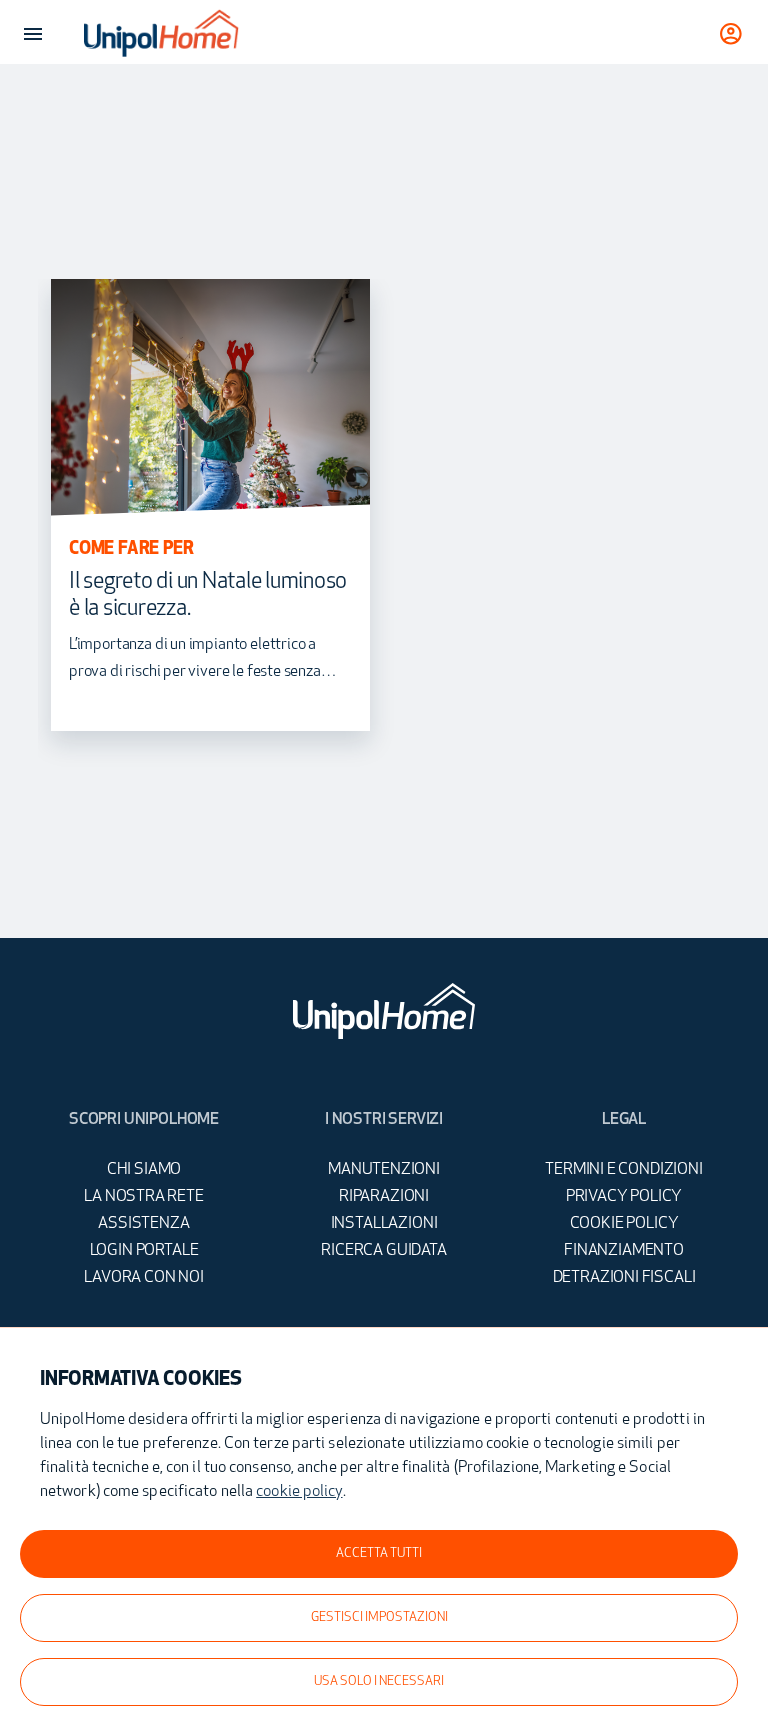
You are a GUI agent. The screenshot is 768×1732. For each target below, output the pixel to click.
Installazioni (384, 1224)
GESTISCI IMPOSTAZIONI (379, 1618)
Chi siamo (144, 1170)
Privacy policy (624, 1197)
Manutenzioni (384, 1170)
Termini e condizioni (623, 1170)
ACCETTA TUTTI (379, 1554)
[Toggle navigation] (33, 34)
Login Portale (144, 1251)
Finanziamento (624, 1251)
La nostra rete (144, 1197)
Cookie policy (624, 1224)
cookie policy (299, 1492)
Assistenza (143, 1224)
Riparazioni (384, 1197)
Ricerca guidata (383, 1251)
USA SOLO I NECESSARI (379, 1682)
